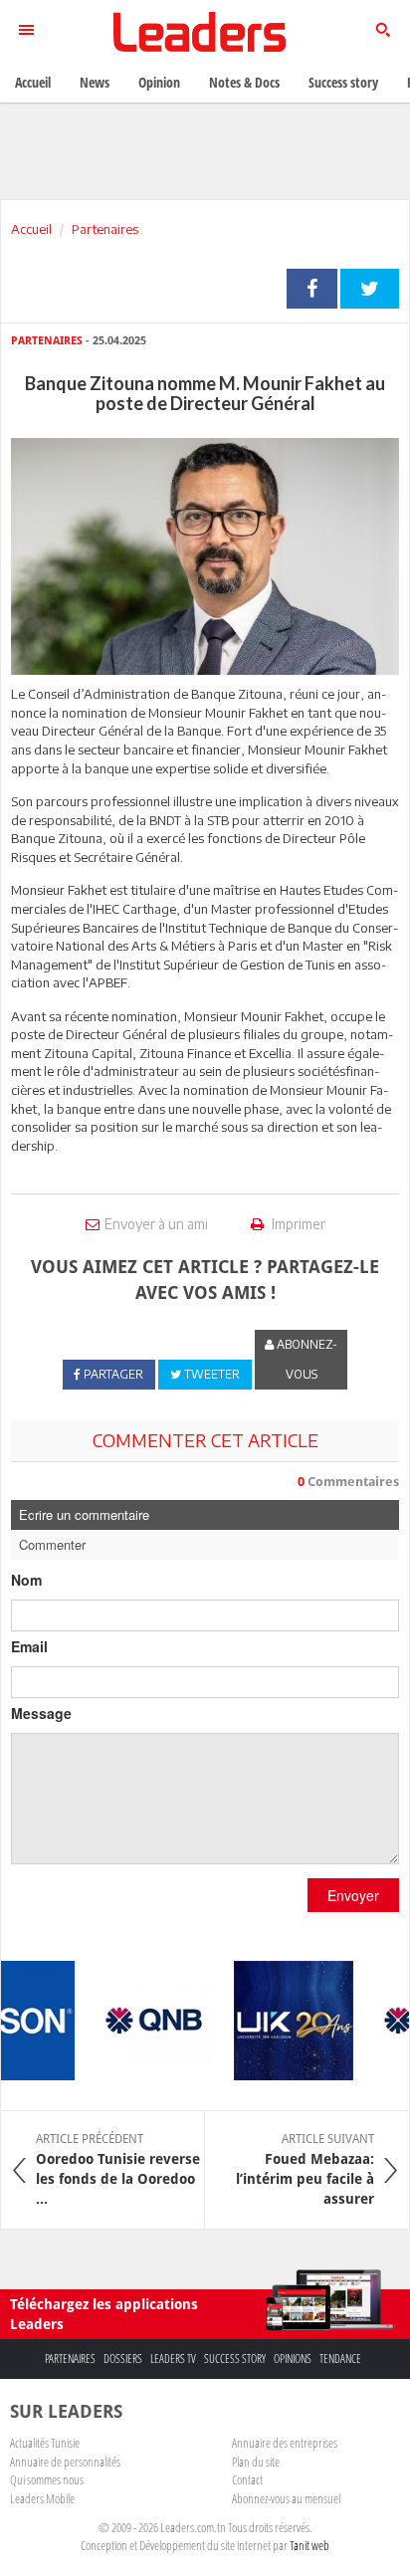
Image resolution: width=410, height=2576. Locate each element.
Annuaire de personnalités (65, 2462)
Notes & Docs (244, 82)
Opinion (159, 82)
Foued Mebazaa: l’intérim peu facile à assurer (305, 2169)
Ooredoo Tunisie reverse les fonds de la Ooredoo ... (118, 2169)
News (95, 82)
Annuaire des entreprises (285, 2443)
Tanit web (309, 2545)
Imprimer (297, 1224)
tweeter (370, 289)
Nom (26, 1580)
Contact (247, 2479)
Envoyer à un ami (156, 1224)
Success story (235, 2359)
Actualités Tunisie (45, 2443)
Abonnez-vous (306, 1359)
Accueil (31, 229)
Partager (312, 289)
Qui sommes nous (47, 2479)
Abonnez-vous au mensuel (286, 2498)
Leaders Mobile (42, 2498)
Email (29, 1646)
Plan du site (256, 2462)
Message (41, 1713)
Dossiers (123, 2359)
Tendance (340, 2359)
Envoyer (353, 1895)
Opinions (293, 2359)
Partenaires (105, 229)
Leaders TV (173, 2359)
